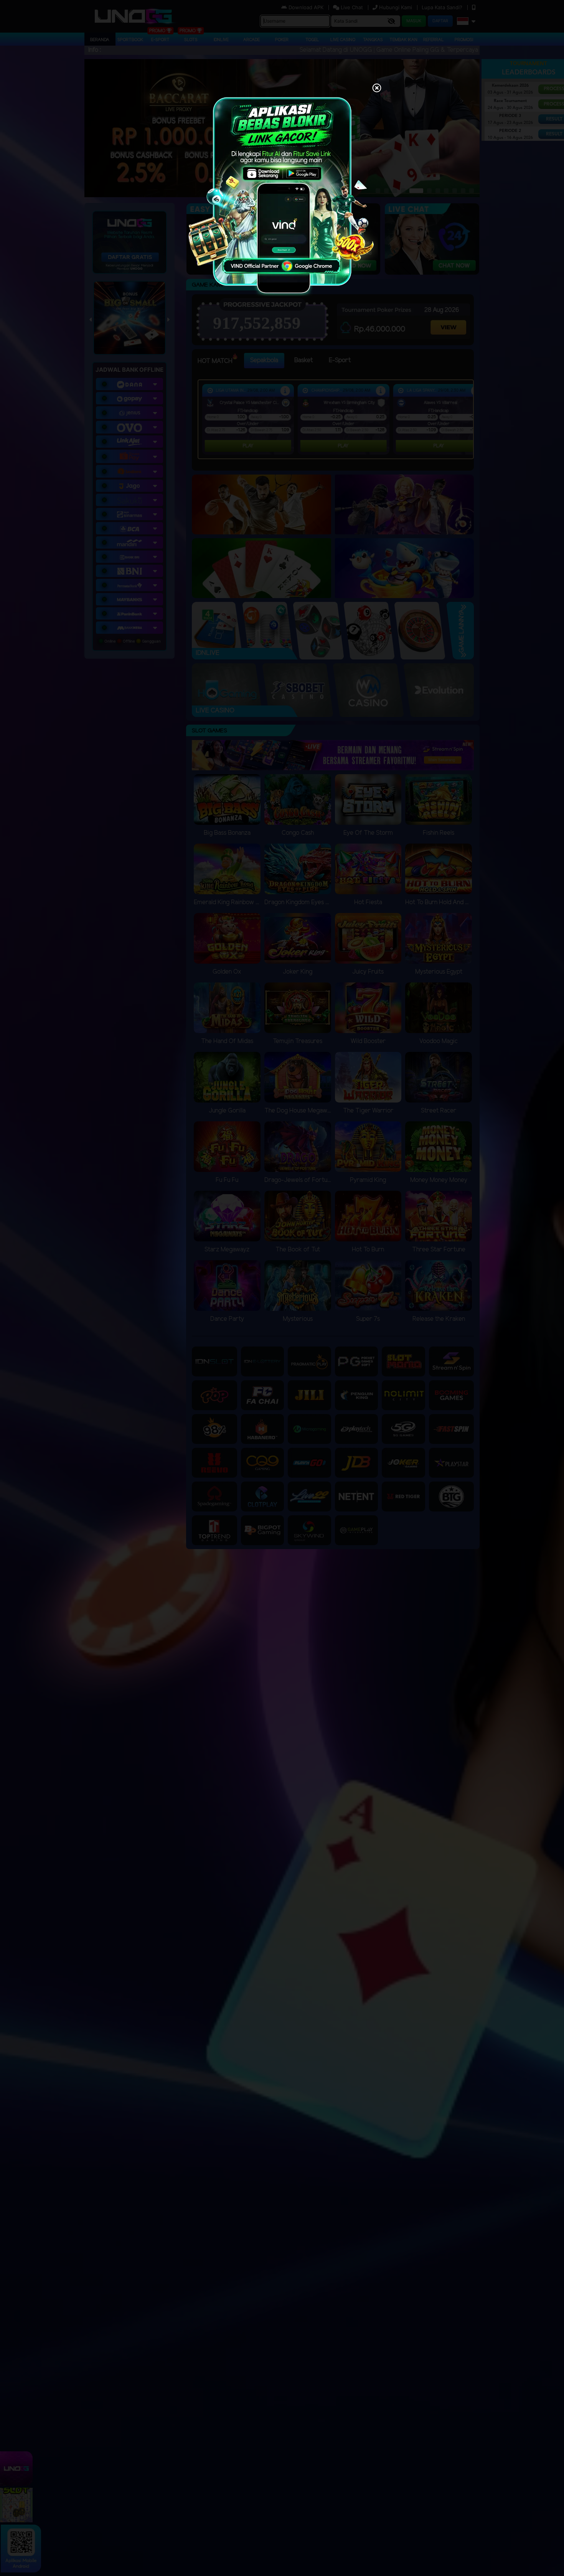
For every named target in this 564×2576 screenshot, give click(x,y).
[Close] (377, 89)
